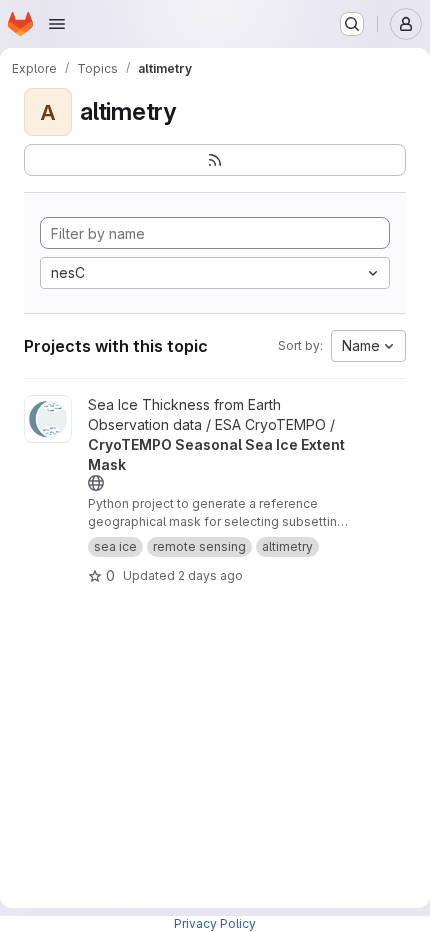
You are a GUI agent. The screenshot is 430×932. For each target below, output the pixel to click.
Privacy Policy (215, 923)
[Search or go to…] (352, 24)
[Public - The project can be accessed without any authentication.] (96, 483)
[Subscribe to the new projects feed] (215, 160)
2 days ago (210, 575)
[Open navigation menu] (57, 24)
